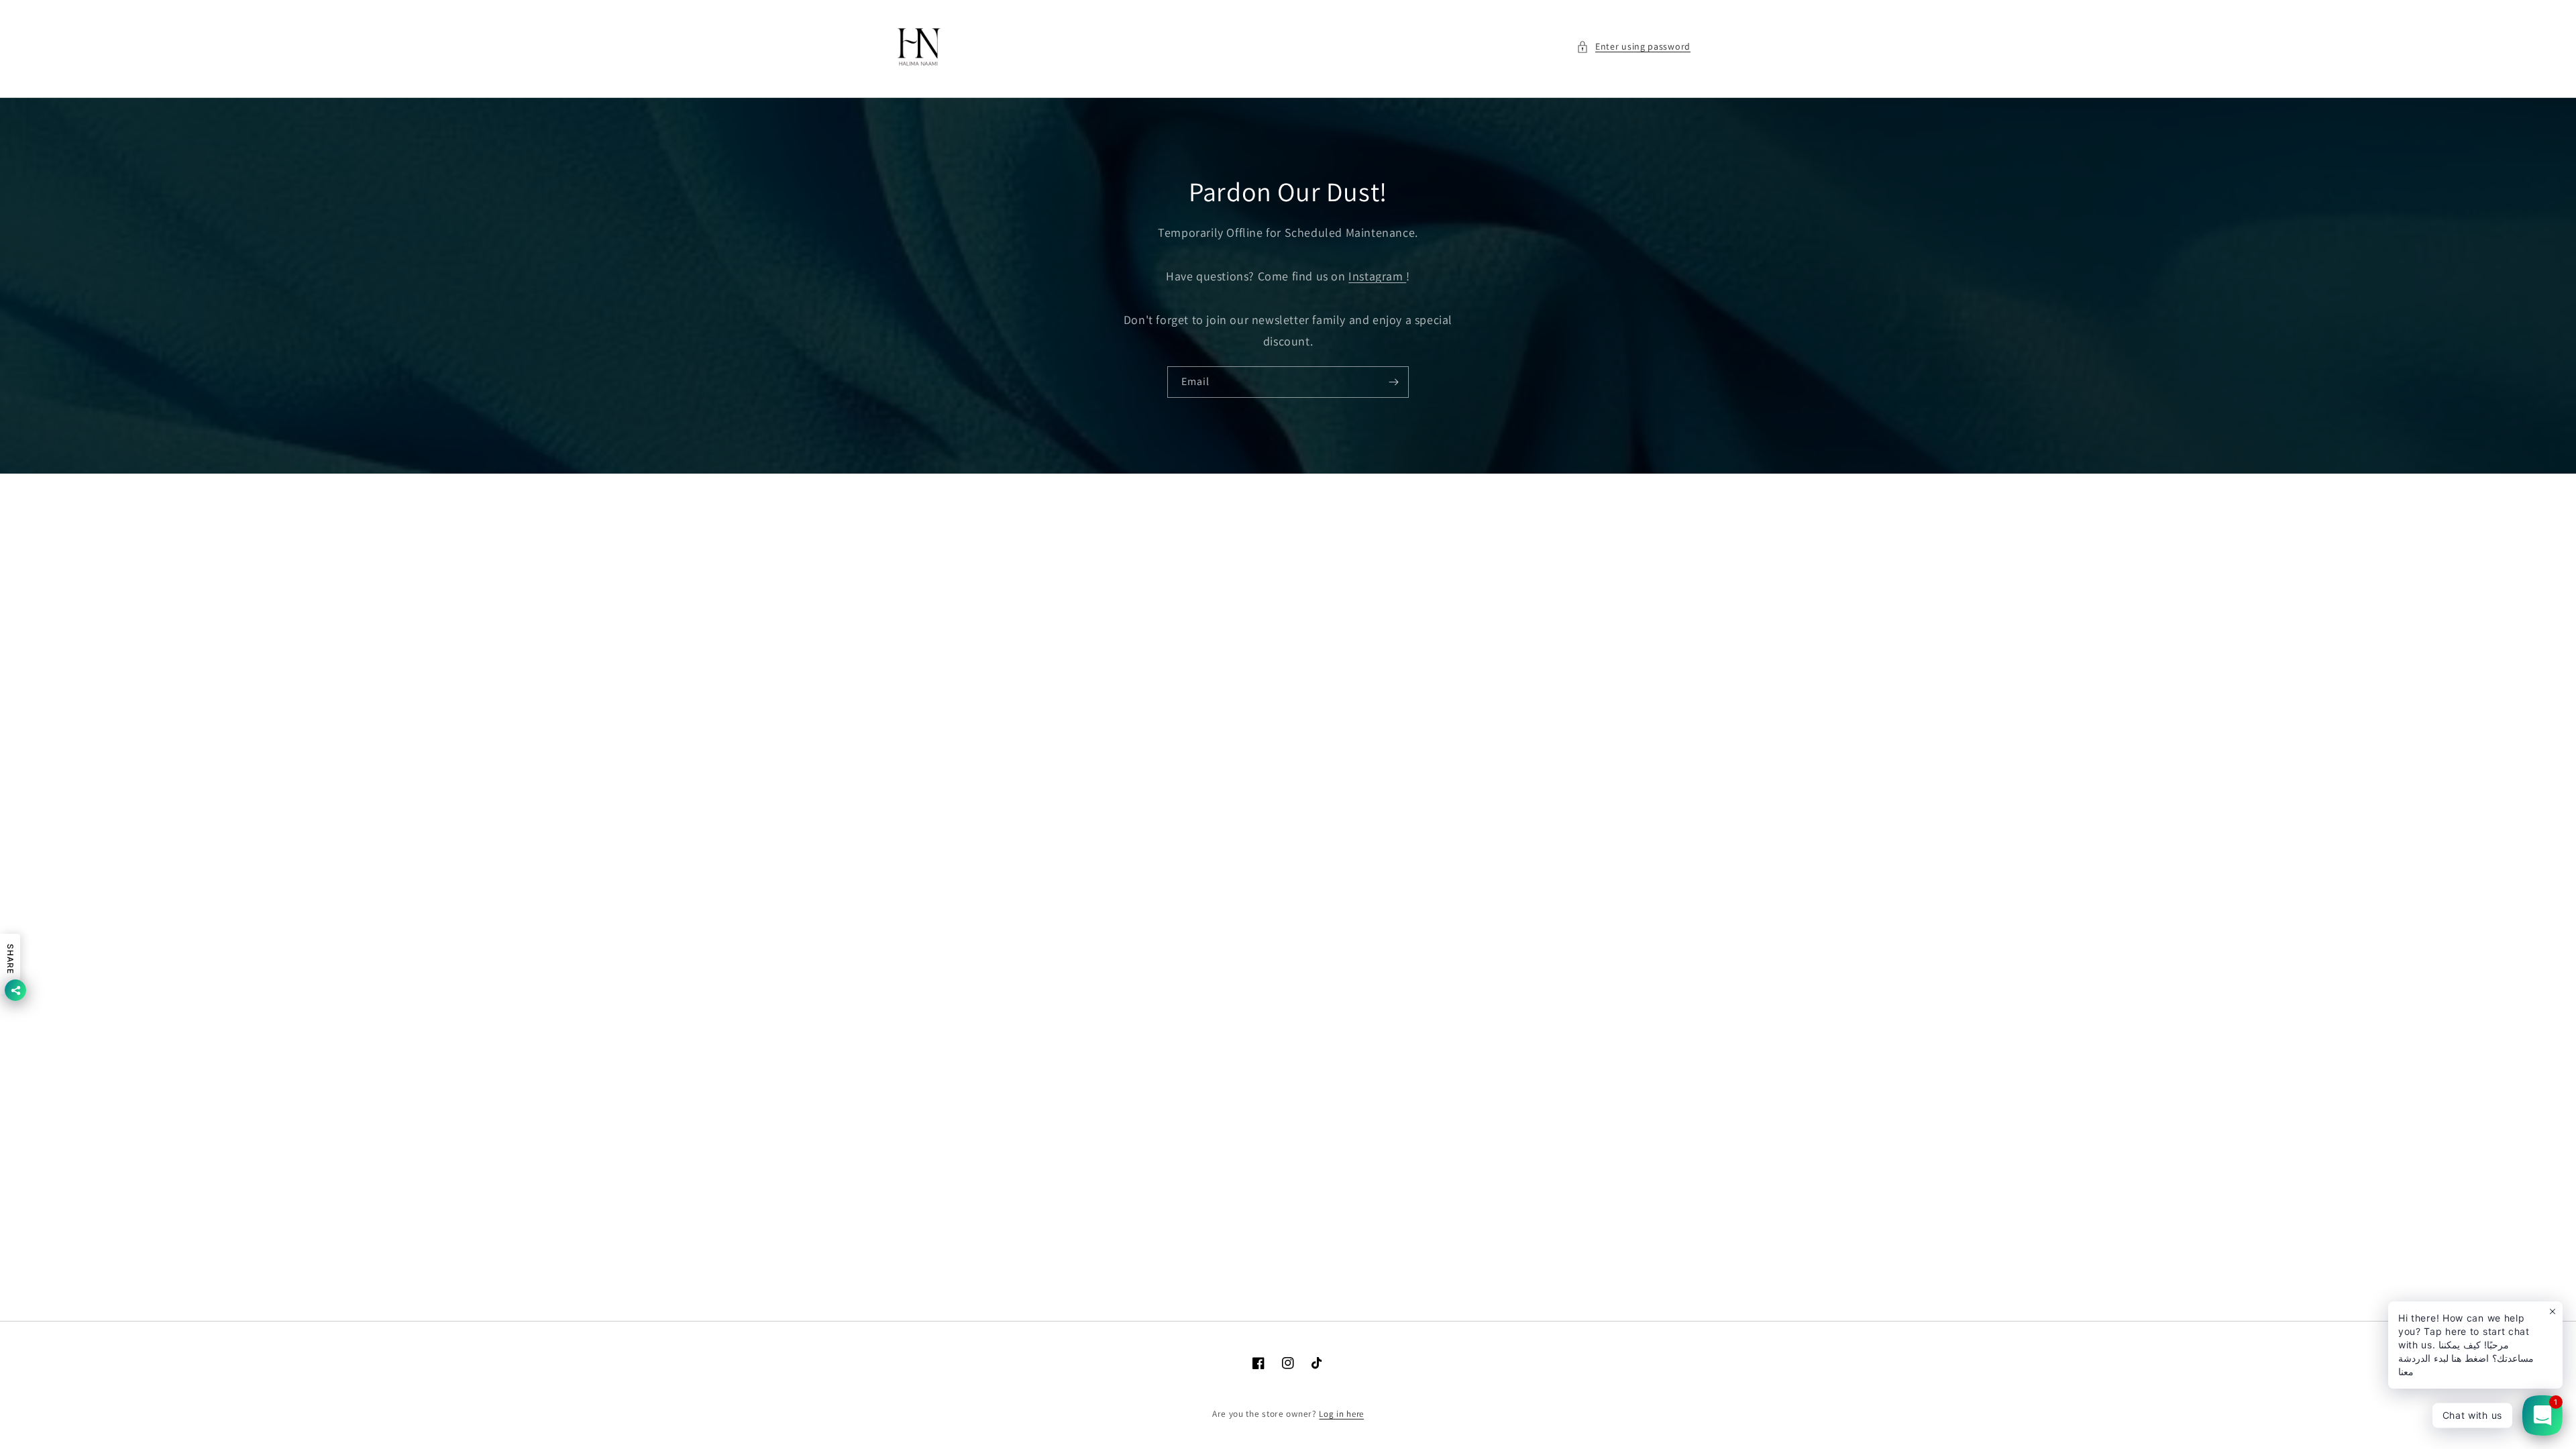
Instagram (1377, 276)
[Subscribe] (1393, 382)
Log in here (1341, 1414)
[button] (1633, 47)
